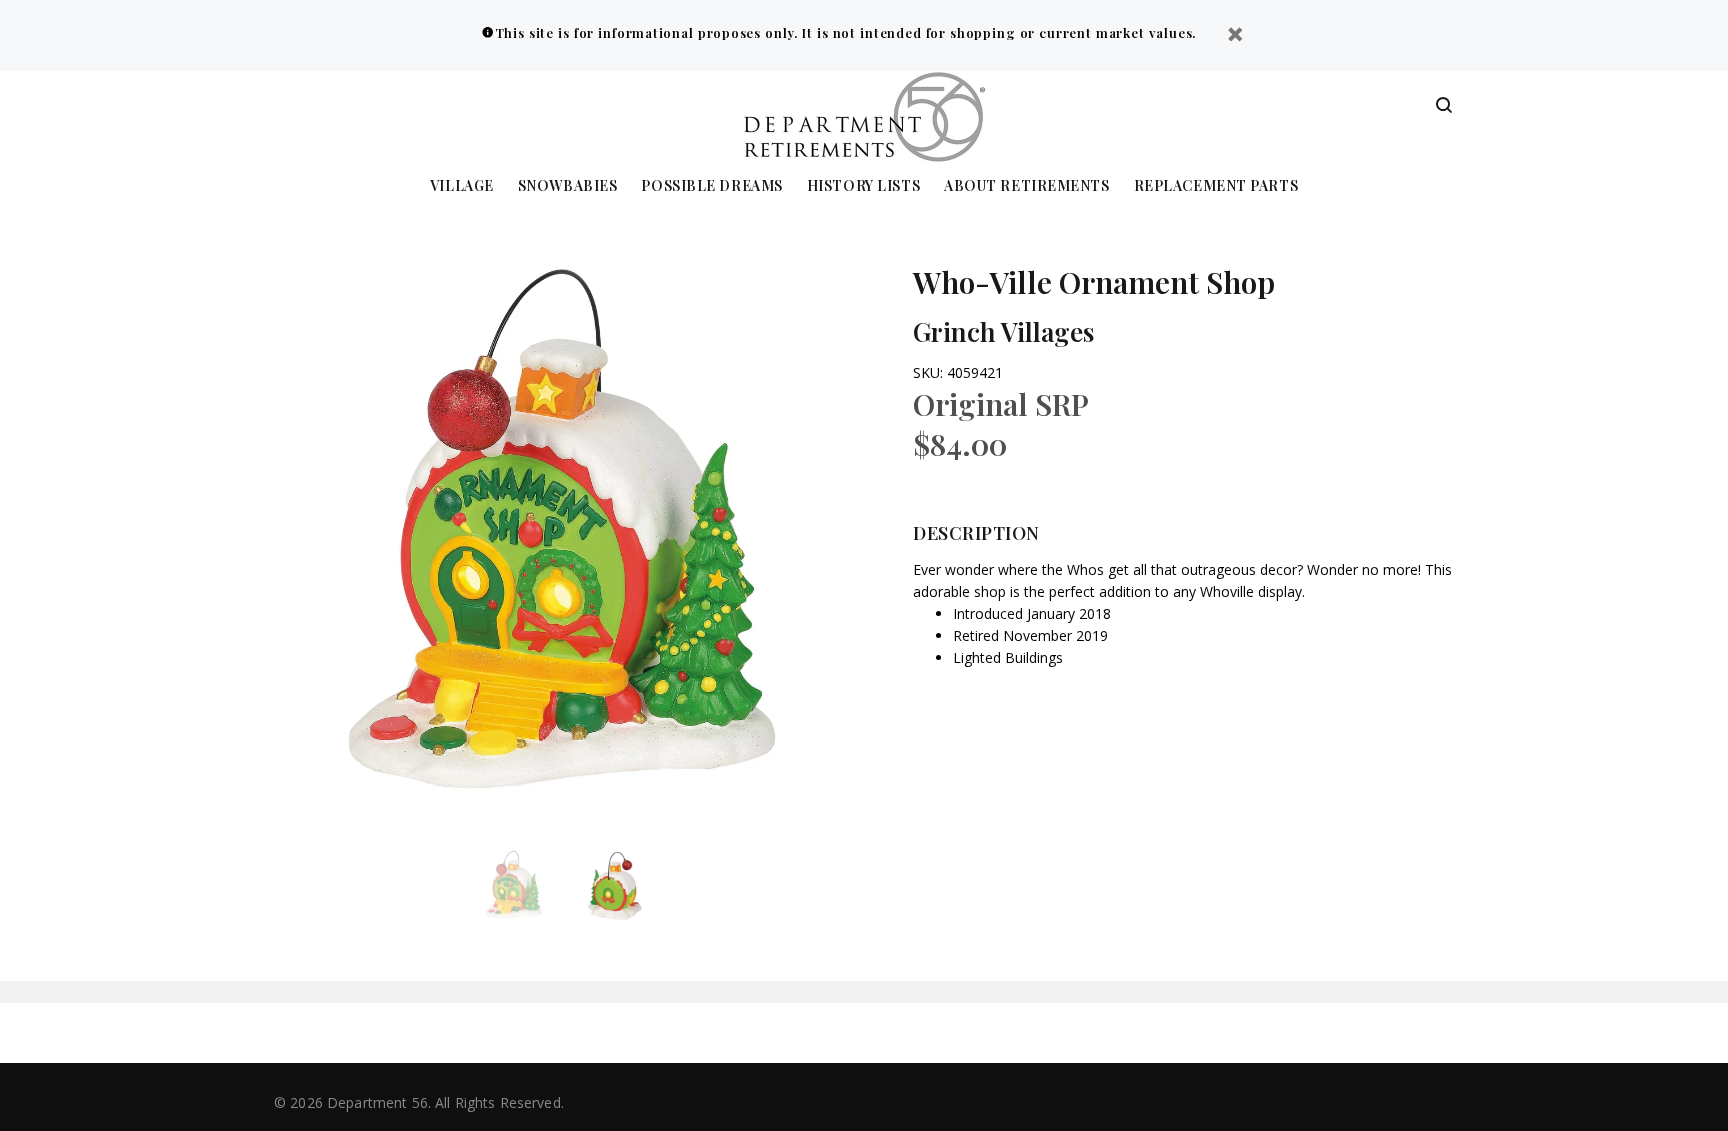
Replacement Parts (1216, 186)
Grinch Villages (1003, 331)
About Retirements (1027, 186)
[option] (526, 886)
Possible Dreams (711, 186)
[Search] (1444, 106)
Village (462, 186)
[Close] (1235, 36)
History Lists (863, 186)
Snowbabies (568, 186)
